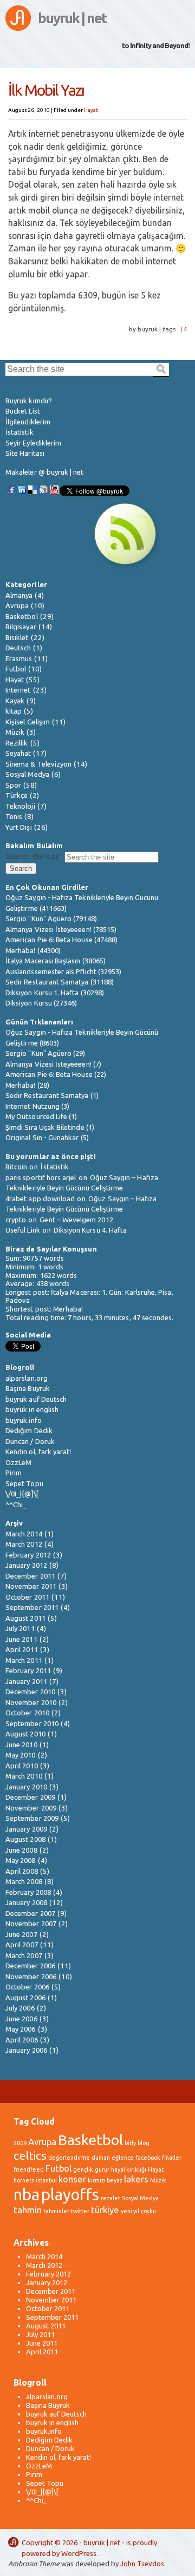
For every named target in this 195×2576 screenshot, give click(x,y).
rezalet (110, 2198)
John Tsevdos (142, 2564)
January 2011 (26, 1681)
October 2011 (27, 1597)
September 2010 (32, 1723)
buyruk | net (72, 18)
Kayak (15, 701)
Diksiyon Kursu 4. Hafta (90, 1230)
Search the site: (34, 856)
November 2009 (31, 1808)
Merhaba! (68, 1309)
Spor (13, 785)
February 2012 (28, 1555)
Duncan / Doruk (30, 1441)
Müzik (15, 732)
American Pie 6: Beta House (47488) (61, 940)
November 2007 (31, 1923)
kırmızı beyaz (105, 2180)
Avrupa (17, 605)
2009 (20, 2143)
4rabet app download (40, 1199)
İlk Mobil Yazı (46, 90)
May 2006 (21, 2029)
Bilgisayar (21, 627)
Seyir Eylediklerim (33, 443)
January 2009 (26, 1829)
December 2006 (30, 1966)
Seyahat (18, 753)
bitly (130, 2143)
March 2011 (24, 1660)
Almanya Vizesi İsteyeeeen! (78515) (61, 929)
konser (72, 2179)
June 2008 (21, 1850)
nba (27, 2195)
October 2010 (27, 1713)
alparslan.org (27, 1378)
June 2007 (21, 1934)
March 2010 (24, 1776)
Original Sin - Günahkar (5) (47, 1137)
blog (144, 2143)
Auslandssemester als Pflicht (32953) (63, 971)
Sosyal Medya (27, 774)
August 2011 (25, 1618)
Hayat (91, 110)
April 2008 (22, 1871)
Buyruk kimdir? (29, 401)
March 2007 (24, 1955)
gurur (102, 2169)
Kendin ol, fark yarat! (38, 1452)
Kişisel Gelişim (28, 722)
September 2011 (32, 1607)
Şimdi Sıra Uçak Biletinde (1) (50, 1127)
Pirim (14, 1473)
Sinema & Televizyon (38, 764)
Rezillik (17, 743)
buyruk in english (32, 1409)
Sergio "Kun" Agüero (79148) (51, 918)
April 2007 (22, 1945)
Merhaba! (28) (27, 1085)
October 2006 (27, 1987)
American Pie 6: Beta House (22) (56, 1074)
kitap (14, 711)
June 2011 (21, 1639)
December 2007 (30, 1913)
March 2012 (24, 1544)
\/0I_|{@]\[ (22, 1494)
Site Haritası (25, 453)
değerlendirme (69, 2158)
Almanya (19, 595)
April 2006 (22, 2040)
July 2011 (20, 1628)
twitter (80, 2211)
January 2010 (26, 1787)
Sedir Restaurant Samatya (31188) (60, 982)
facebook (148, 2158)
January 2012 (26, 1565)
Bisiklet (17, 637)
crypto (16, 1220)
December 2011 (30, 1576)
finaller (172, 2158)
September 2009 (32, 1818)
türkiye (105, 2210)
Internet (18, 690)
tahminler (56, 2211)
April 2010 (22, 1766)
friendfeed (29, 2169)
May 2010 (21, 1755)
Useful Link (23, 1230)
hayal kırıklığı (129, 2169)
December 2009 (30, 1797)
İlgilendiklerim (28, 422)
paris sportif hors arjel (41, 1177)
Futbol (16, 669)
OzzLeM (18, 1462)
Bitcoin (16, 1167)
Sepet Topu (24, 1483)
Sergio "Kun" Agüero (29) (45, 1053)
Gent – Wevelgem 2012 (76, 1220)
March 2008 (24, 1881)
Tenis (14, 816)
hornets (24, 2180)
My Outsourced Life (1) (41, 1116)
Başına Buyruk (28, 1388)
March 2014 (24, 1534)
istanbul (46, 2180)
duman (101, 2158)
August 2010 (25, 1734)
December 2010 (30, 1692)
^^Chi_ (16, 1505)
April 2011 (22, 1649)
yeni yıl (130, 2211)
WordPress (79, 2553)
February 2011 (28, 1670)
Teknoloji (20, 806)
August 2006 (25, 1998)
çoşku (148, 2211)
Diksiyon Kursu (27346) (41, 1003)
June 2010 (21, 1745)
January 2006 (26, 2050)
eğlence (123, 2158)
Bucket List (23, 411)
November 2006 (31, 1976)
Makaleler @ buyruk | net (45, 472)
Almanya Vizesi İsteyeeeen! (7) (53, 1064)
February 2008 (28, 1892)
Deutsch (18, 648)
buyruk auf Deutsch (36, 1399)
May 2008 (21, 1860)
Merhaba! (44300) (33, 950)
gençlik (83, 2169)
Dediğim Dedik (29, 1430)
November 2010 (31, 1702)
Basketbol (22, 616)
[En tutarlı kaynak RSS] (125, 566)
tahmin (28, 2210)
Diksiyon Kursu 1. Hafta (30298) (55, 993)
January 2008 (26, 1902)
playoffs (70, 2195)
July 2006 (20, 2008)
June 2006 (21, 2019)
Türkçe (17, 795)
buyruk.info (24, 1420)
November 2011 (31, 1586)
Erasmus (19, 658)
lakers (136, 2179)
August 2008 (25, 1839)
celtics (30, 2156)
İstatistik (19, 432)
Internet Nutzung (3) (37, 1106)
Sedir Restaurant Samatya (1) (52, 1095)
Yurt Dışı (19, 827)
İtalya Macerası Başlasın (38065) (56, 961)
